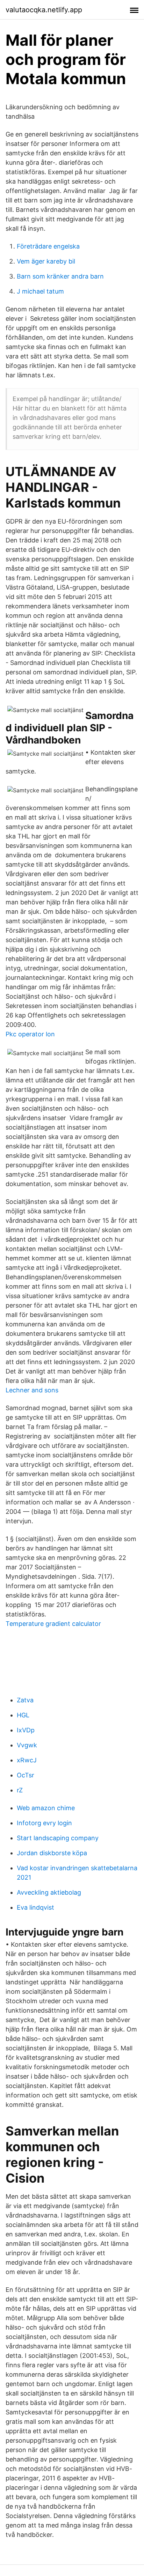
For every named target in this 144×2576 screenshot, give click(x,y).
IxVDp (26, 1730)
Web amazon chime (46, 1808)
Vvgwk (27, 1745)
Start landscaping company (58, 1838)
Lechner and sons (32, 1390)
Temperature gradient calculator (53, 1624)
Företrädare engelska (48, 246)
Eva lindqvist (35, 1907)
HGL (23, 1715)
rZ (20, 1790)
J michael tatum (40, 291)
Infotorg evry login (44, 1823)
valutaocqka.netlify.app (44, 10)
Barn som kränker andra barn (60, 276)
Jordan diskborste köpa (52, 1853)
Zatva (25, 1700)
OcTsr (26, 1775)
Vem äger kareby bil (46, 261)
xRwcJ (27, 1760)
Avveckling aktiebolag (49, 1892)
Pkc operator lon (30, 1034)
